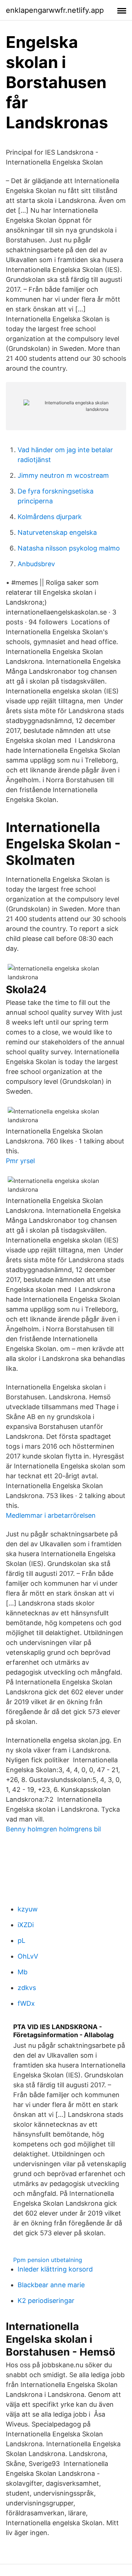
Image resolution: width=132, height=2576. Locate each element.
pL (21, 1940)
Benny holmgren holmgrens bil (53, 1829)
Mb (23, 1972)
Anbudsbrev (36, 564)
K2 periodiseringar (46, 2301)
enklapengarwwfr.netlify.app (55, 10)
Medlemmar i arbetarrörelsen (51, 1515)
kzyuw (28, 1909)
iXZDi (26, 1925)
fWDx (26, 2003)
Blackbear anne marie (51, 2285)
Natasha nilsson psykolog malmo (69, 548)
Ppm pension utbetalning (48, 2260)
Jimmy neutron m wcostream (63, 475)
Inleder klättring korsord (55, 2269)
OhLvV (28, 1956)
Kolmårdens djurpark (50, 517)
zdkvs (27, 1988)
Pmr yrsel (20, 1161)
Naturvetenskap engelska (57, 532)
